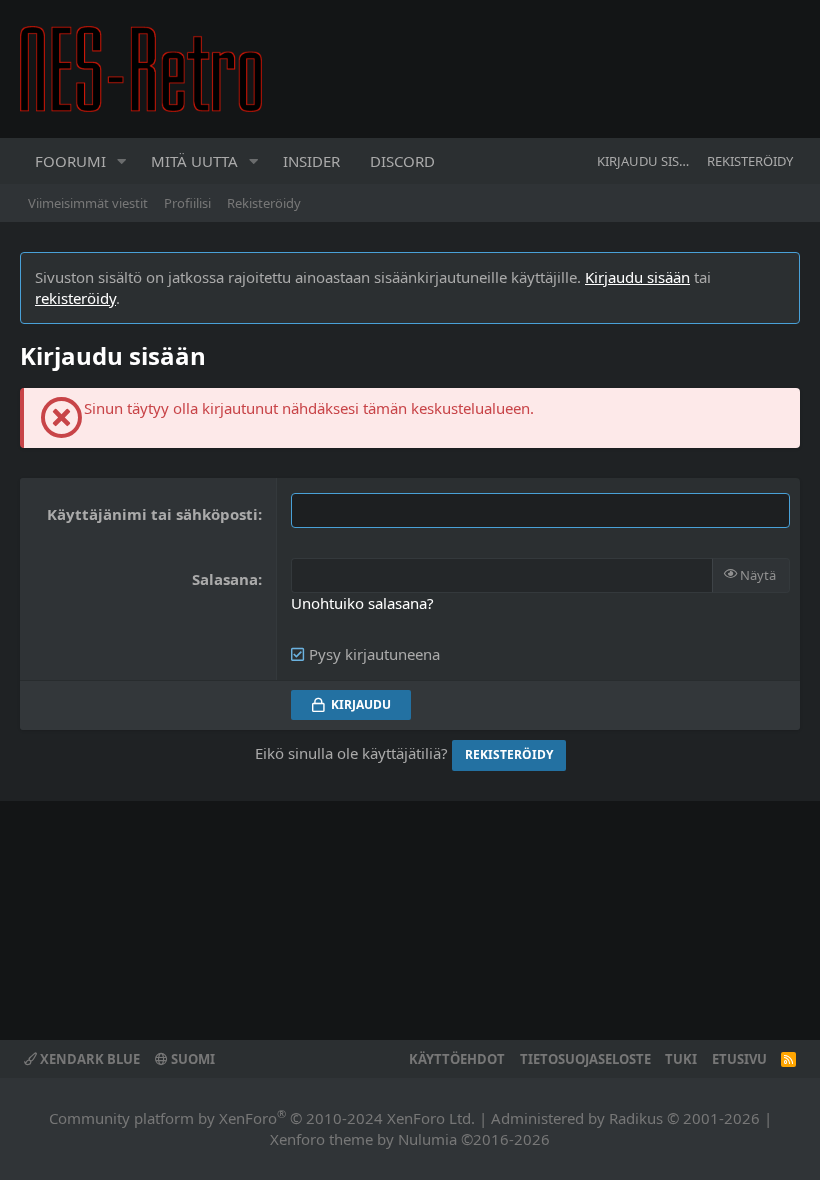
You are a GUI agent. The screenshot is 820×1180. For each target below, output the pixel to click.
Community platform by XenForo (262, 1118)
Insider (311, 161)
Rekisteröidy (264, 203)
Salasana (225, 579)
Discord (402, 161)
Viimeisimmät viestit (88, 203)
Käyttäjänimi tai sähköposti (152, 514)
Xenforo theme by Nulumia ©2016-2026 (410, 1139)
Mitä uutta (194, 161)
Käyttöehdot (457, 1059)
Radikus (636, 1118)
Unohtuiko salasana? (362, 603)
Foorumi (70, 161)
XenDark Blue (88, 1059)
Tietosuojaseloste (585, 1059)
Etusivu (739, 1059)
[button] (122, 161)
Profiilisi (187, 203)
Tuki (681, 1059)
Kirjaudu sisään (637, 277)
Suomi (191, 1059)
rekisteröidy (75, 298)
